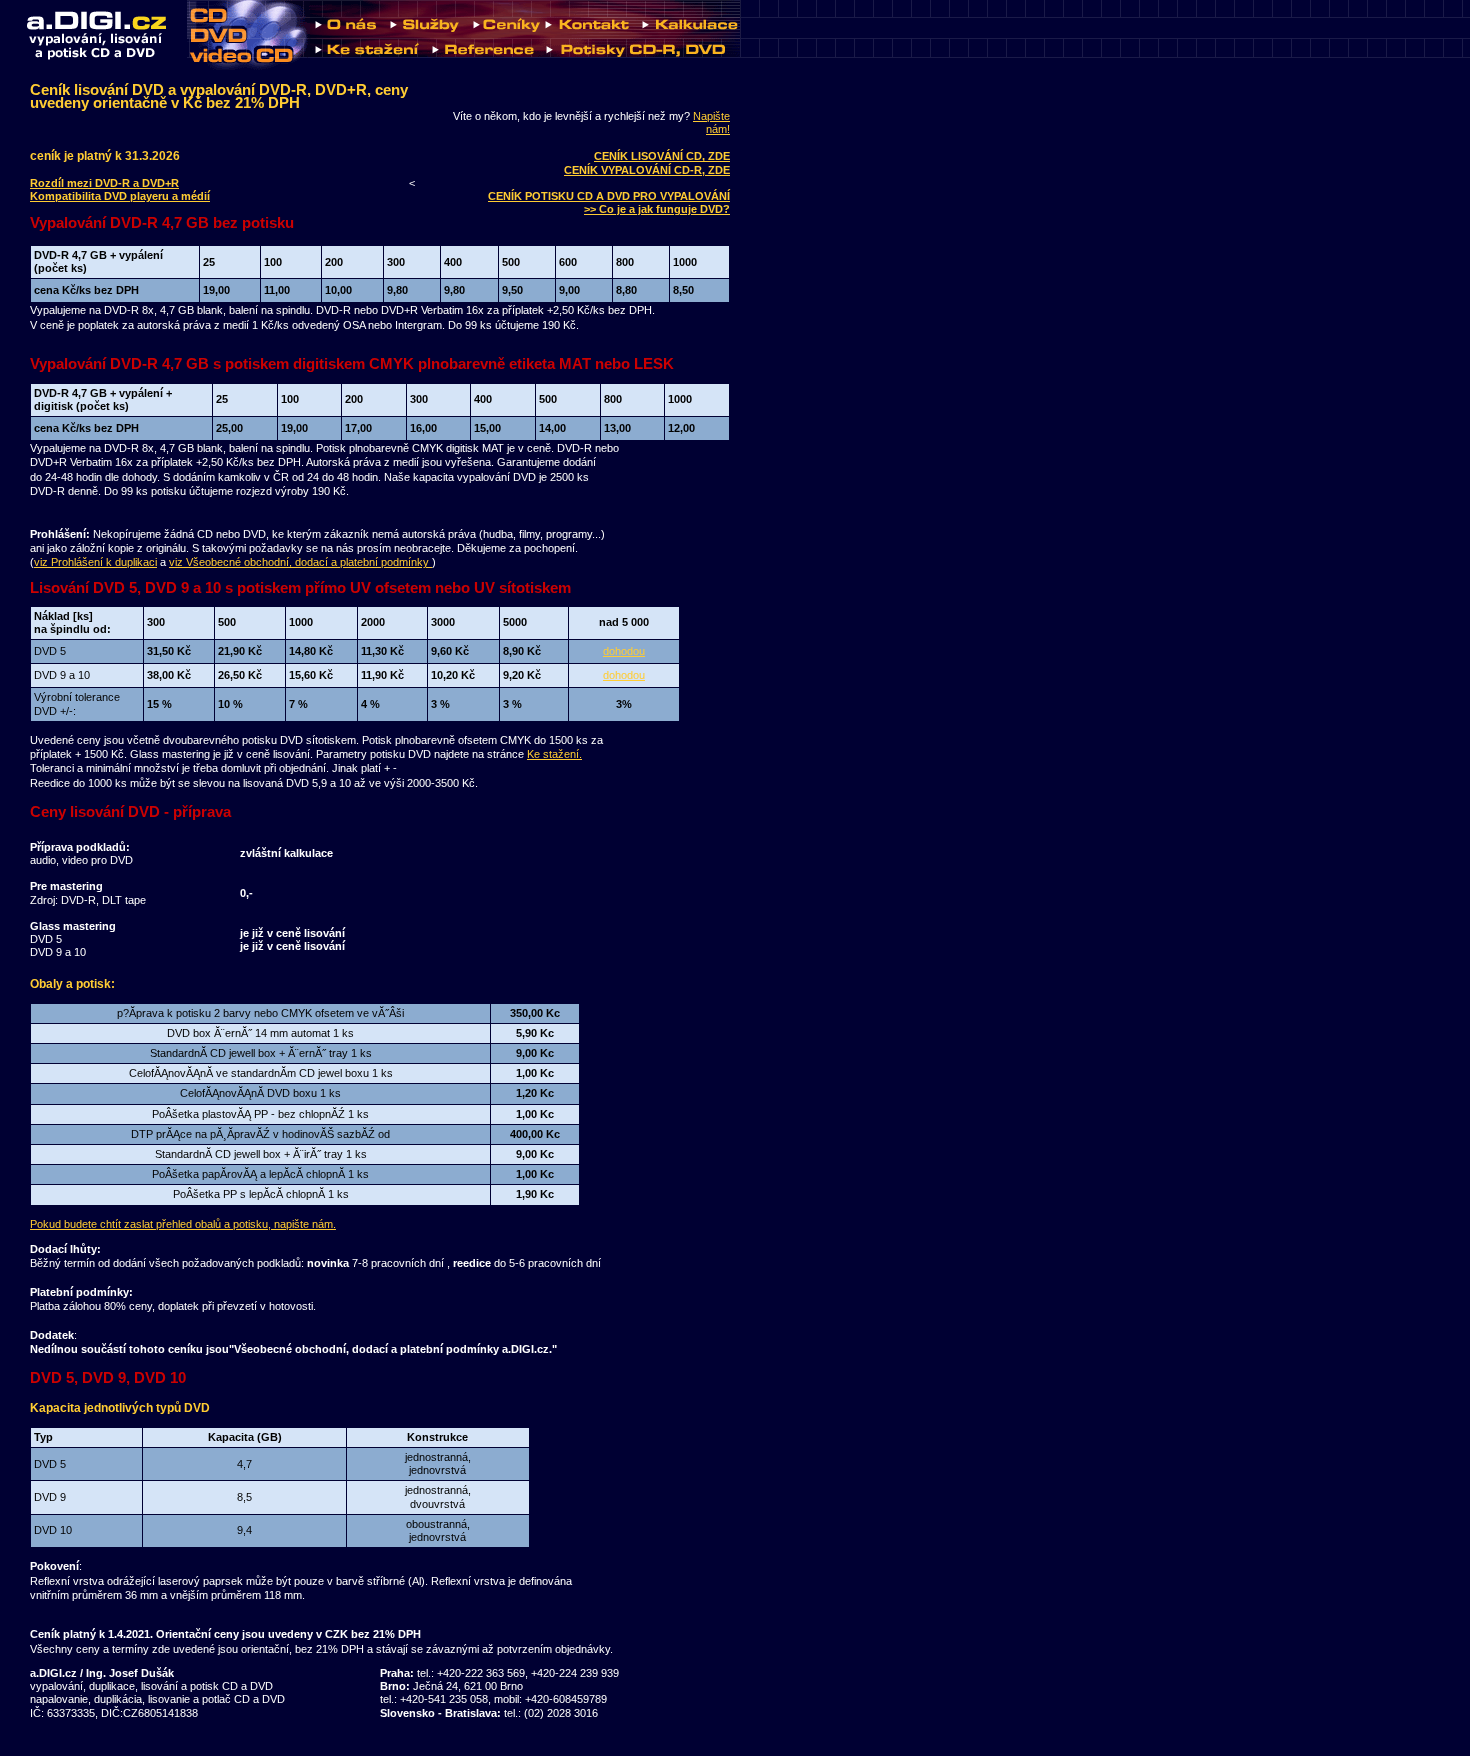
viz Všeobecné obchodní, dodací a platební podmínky (300, 562)
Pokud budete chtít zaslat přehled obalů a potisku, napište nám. (183, 1224)
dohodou (624, 651)
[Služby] (425, 34)
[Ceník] (503, 34)
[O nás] (347, 34)
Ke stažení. (554, 754)
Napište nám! (711, 122)
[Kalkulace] (688, 34)
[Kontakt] (588, 34)
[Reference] (483, 66)
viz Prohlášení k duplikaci (95, 562)
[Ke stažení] (368, 66)
